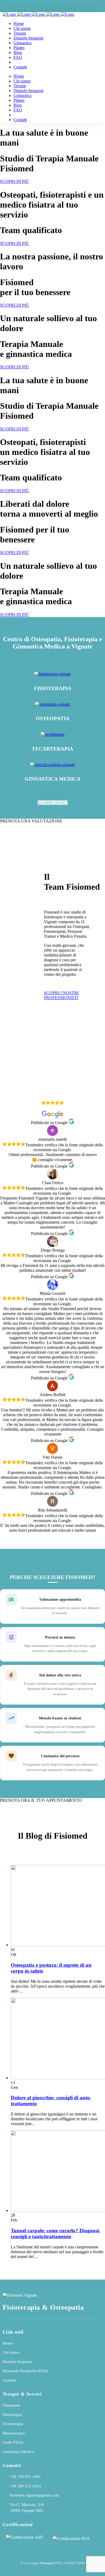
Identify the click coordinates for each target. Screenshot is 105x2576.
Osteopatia (12, 2405)
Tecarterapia (13, 2424)
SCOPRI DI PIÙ (15, 181)
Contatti (9, 2380)
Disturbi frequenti (17, 2362)
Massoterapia (14, 2433)
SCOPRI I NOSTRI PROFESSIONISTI (61, 995)
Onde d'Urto (13, 2442)
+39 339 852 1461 (25, 2477)
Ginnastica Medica (18, 2452)
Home (8, 2343)
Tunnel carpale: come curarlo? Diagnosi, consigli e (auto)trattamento (55, 2233)
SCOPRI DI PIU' (53, 803)
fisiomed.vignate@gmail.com (34, 2495)
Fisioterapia (12, 2415)
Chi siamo (11, 2352)
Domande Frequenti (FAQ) (25, 2371)
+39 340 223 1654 (25, 2486)
